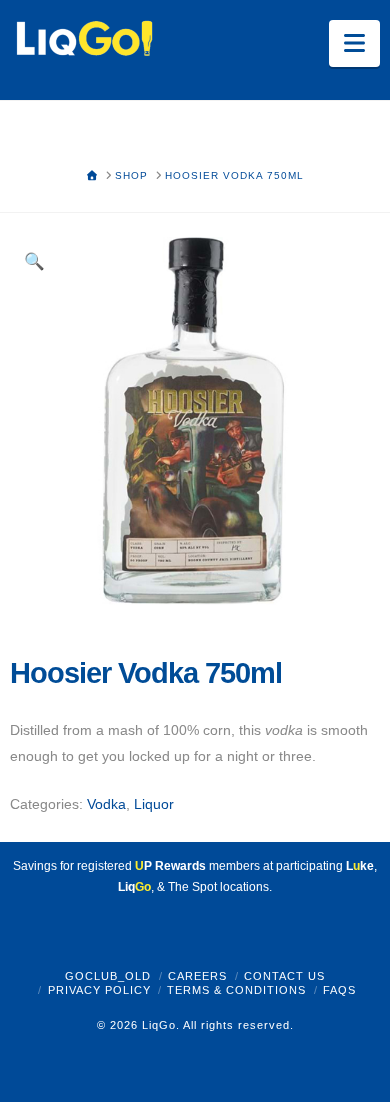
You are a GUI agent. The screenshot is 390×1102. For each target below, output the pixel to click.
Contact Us (284, 976)
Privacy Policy (99, 990)
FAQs (339, 990)
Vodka (106, 804)
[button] (354, 43)
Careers (197, 976)
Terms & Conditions (236, 990)
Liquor (154, 804)
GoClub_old (108, 976)
